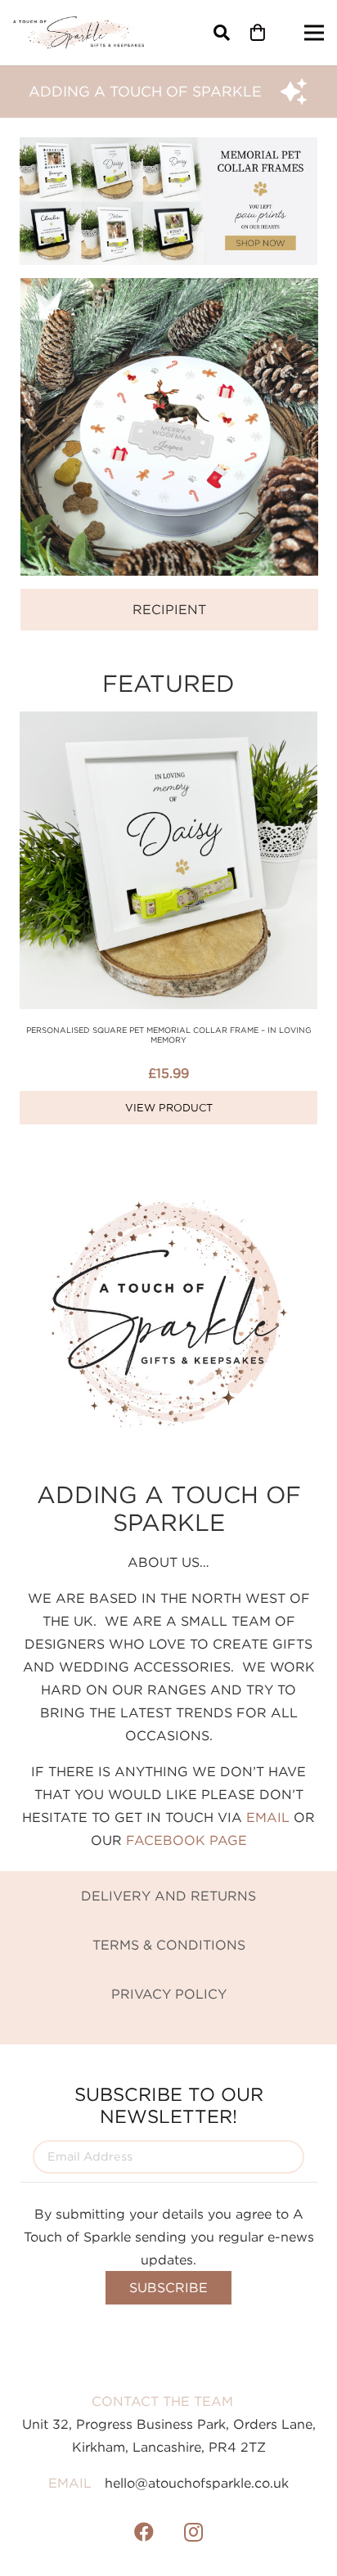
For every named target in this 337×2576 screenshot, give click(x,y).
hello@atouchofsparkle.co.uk (197, 2483)
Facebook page (186, 1840)
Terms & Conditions (169, 1945)
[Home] (169, 289)
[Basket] (258, 33)
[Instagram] (193, 2532)
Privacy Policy (169, 1994)
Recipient (169, 609)
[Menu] (314, 33)
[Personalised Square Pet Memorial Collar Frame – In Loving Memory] (168, 723)
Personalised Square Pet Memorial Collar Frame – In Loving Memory (169, 1035)
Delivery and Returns (168, 1896)
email (268, 1817)
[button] (222, 33)
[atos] (79, 33)
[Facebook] (144, 2532)
